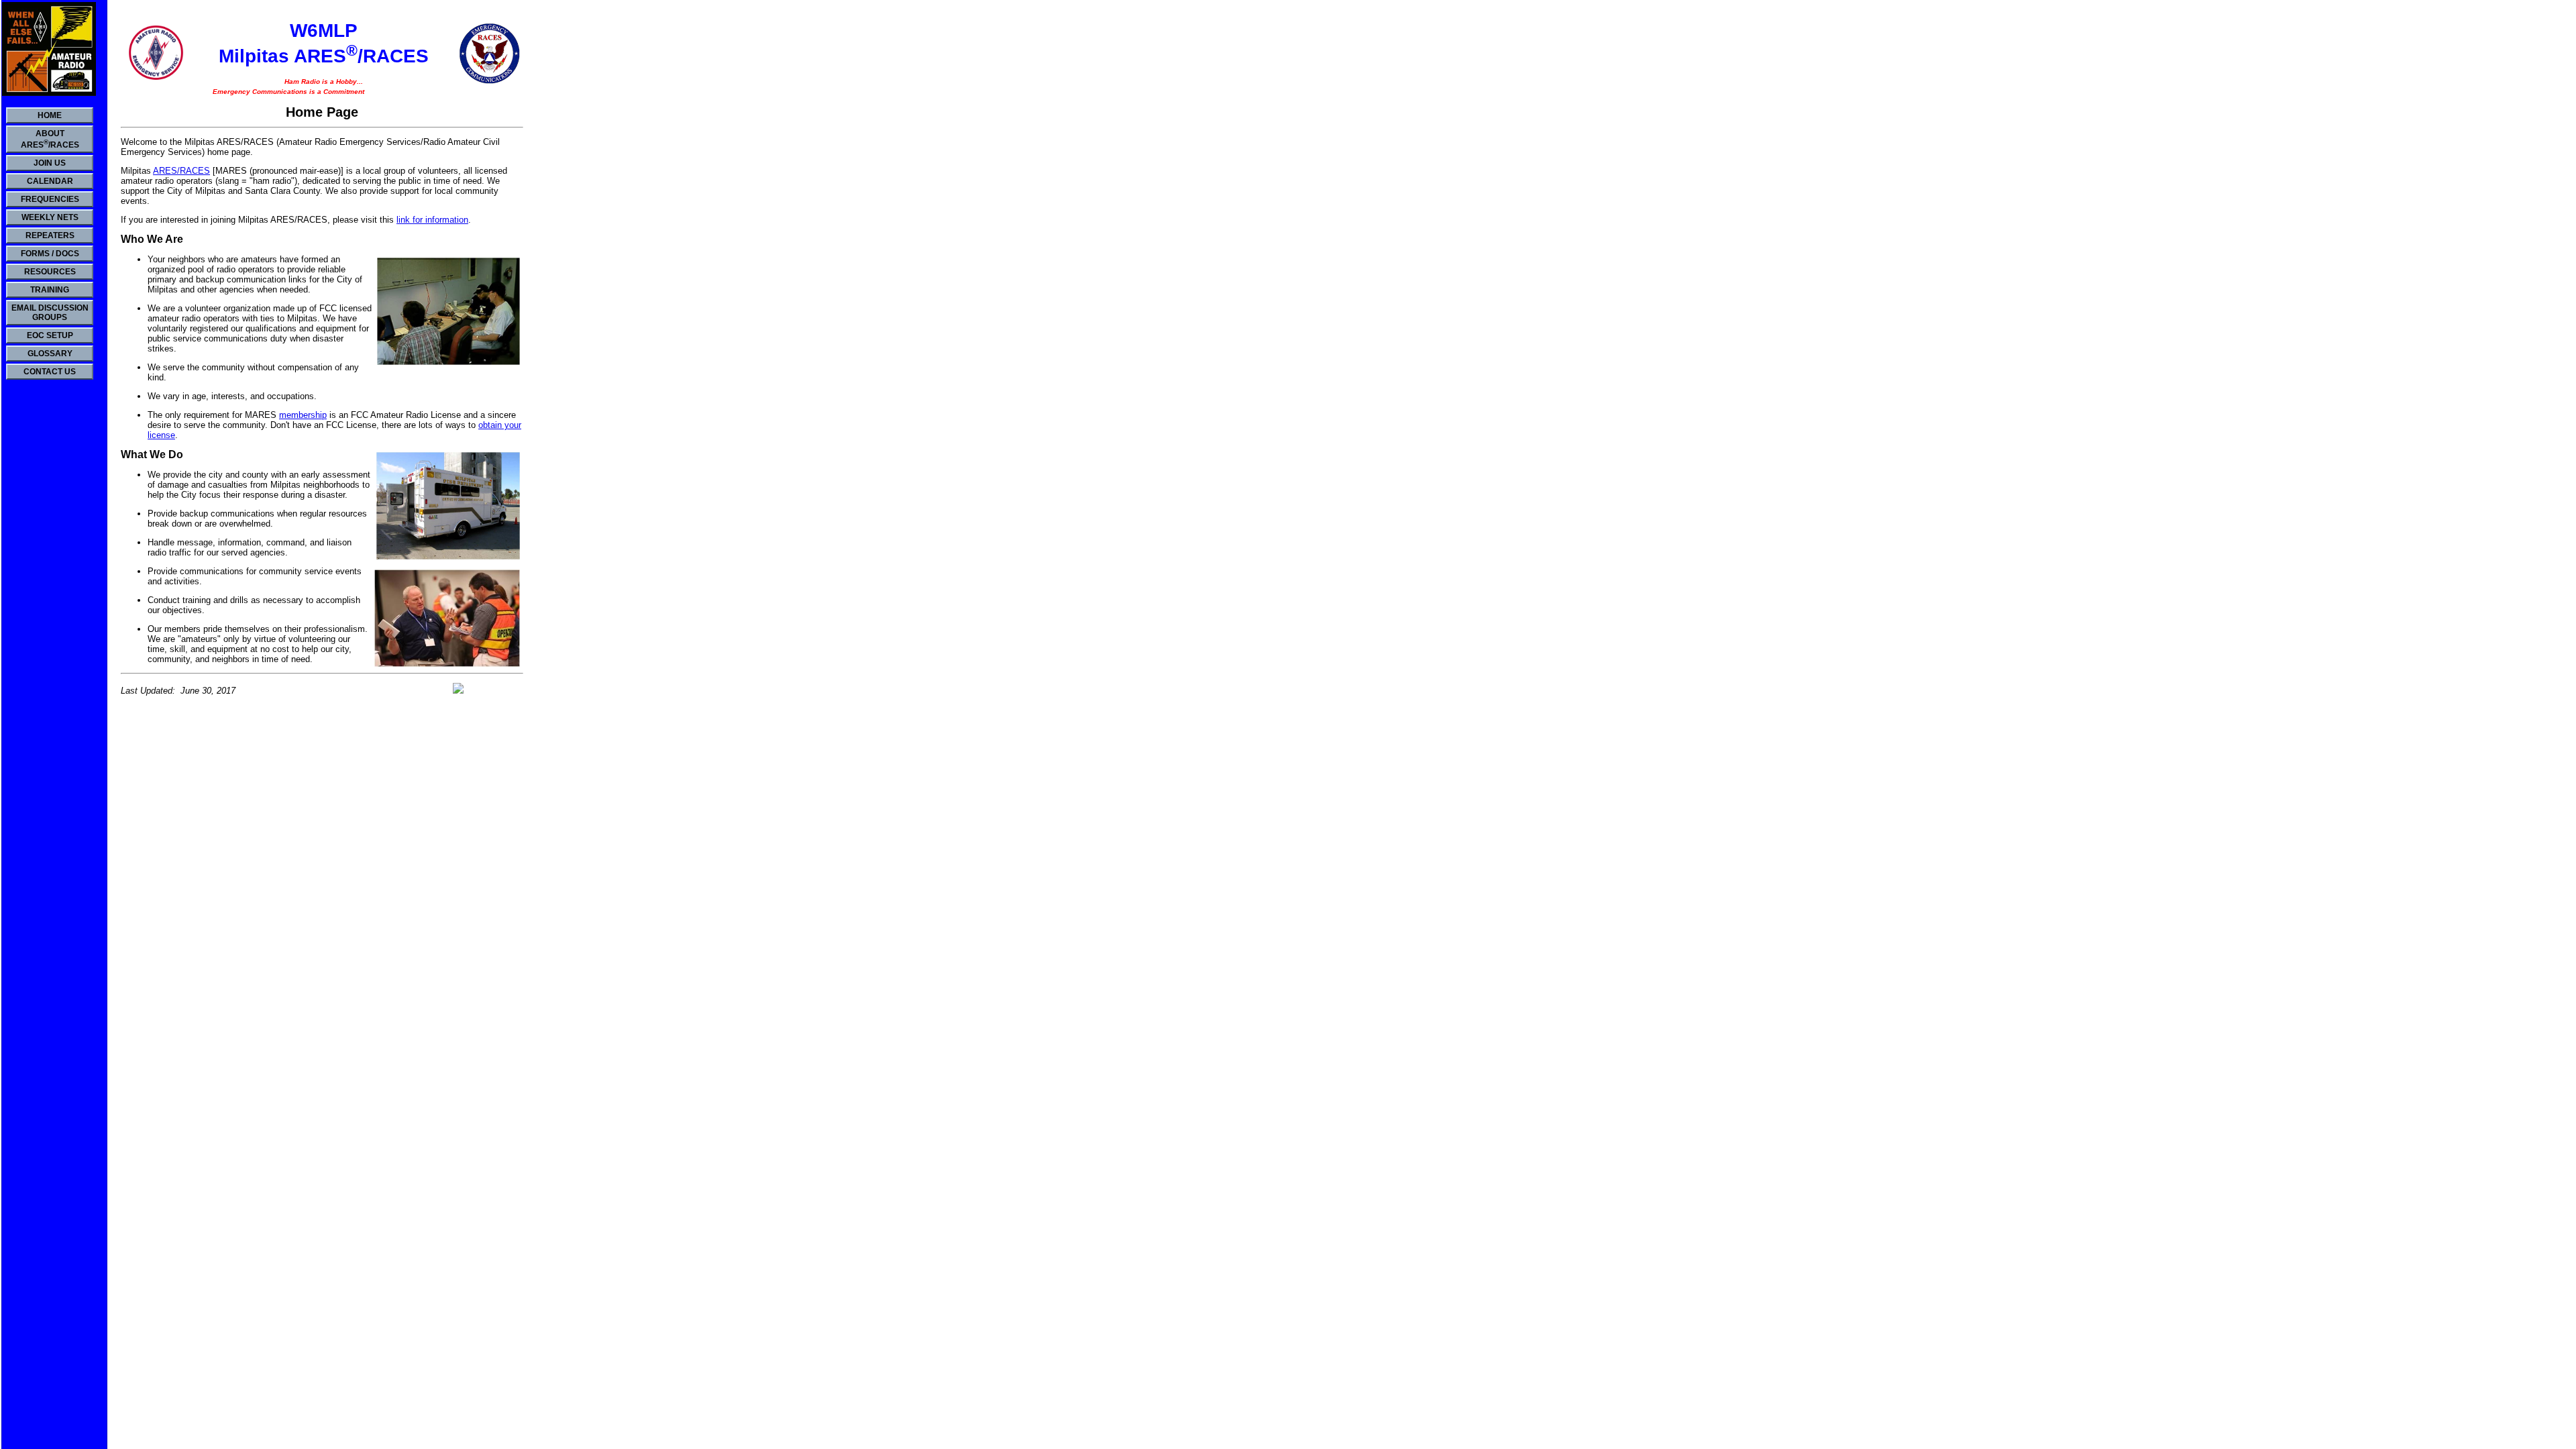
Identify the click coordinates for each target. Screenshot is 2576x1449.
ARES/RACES (181, 171)
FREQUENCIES (50, 199)
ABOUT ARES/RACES (50, 139)
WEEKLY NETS (50, 217)
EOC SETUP (50, 335)
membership (303, 415)
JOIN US (50, 163)
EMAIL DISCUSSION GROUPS (50, 313)
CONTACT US (50, 372)
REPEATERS (50, 235)
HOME (50, 115)
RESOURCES (50, 272)
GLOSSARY (50, 354)
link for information (432, 220)
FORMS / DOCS (50, 254)
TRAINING (50, 290)
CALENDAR (50, 181)
